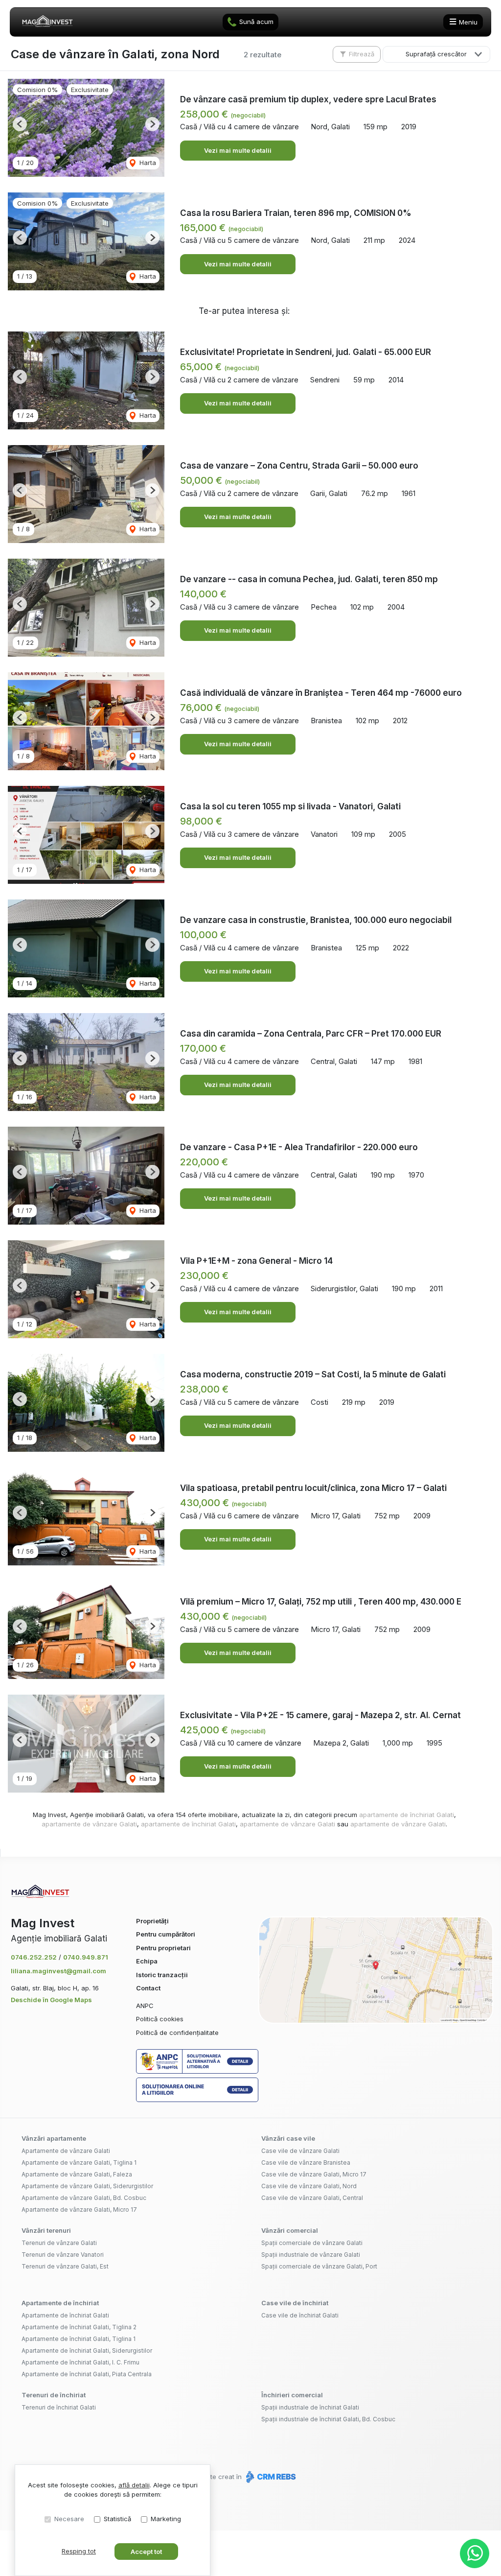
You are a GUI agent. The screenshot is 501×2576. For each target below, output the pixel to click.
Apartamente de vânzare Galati (66, 2151)
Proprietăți (152, 1921)
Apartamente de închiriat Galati (65, 2315)
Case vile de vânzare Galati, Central (312, 2198)
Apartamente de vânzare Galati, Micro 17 (79, 2210)
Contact (148, 1988)
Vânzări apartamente (54, 2138)
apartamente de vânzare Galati (89, 1824)
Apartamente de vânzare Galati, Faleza (77, 2174)
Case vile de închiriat (295, 2303)
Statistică (117, 2519)
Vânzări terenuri (46, 2230)
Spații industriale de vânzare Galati (311, 2255)
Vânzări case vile (288, 2138)
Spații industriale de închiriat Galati (310, 2407)
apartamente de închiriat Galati (407, 1815)
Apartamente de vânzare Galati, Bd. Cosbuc (84, 2198)
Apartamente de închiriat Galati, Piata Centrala (87, 2374)
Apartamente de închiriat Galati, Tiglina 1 (79, 2339)
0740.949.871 (86, 1957)
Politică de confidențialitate (177, 2032)
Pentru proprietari (163, 1948)
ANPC (145, 2006)
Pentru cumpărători (166, 1934)
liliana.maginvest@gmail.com (58, 1971)
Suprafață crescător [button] (436, 54)
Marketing (166, 2519)
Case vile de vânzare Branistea (306, 2162)
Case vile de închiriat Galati (300, 2315)
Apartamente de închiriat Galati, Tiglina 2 (79, 2327)
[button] (20, 124)
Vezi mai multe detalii (238, 150)
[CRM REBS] (270, 2477)
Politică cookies (160, 2019)
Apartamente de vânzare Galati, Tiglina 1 (79, 2162)
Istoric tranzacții (162, 1975)
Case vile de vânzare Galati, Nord (309, 2186)
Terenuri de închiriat (54, 2395)
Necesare (69, 2519)
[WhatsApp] (475, 2553)
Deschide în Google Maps (51, 2000)
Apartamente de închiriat (60, 2303)
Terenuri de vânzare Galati (59, 2243)
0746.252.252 (34, 1957)
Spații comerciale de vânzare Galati (312, 2243)
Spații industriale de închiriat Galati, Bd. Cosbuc (328, 2419)
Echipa (147, 1961)
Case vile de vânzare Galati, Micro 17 (314, 2174)
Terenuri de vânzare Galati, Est (65, 2266)
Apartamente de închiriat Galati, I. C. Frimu (80, 2362)
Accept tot (146, 2552)
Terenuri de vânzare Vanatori (63, 2255)
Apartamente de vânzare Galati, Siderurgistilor (87, 2186)
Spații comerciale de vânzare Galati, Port (319, 2266)
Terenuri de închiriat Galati (59, 2407)
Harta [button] (147, 163)
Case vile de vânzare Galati (300, 2151)
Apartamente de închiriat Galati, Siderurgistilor (87, 2351)
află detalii (134, 2485)
